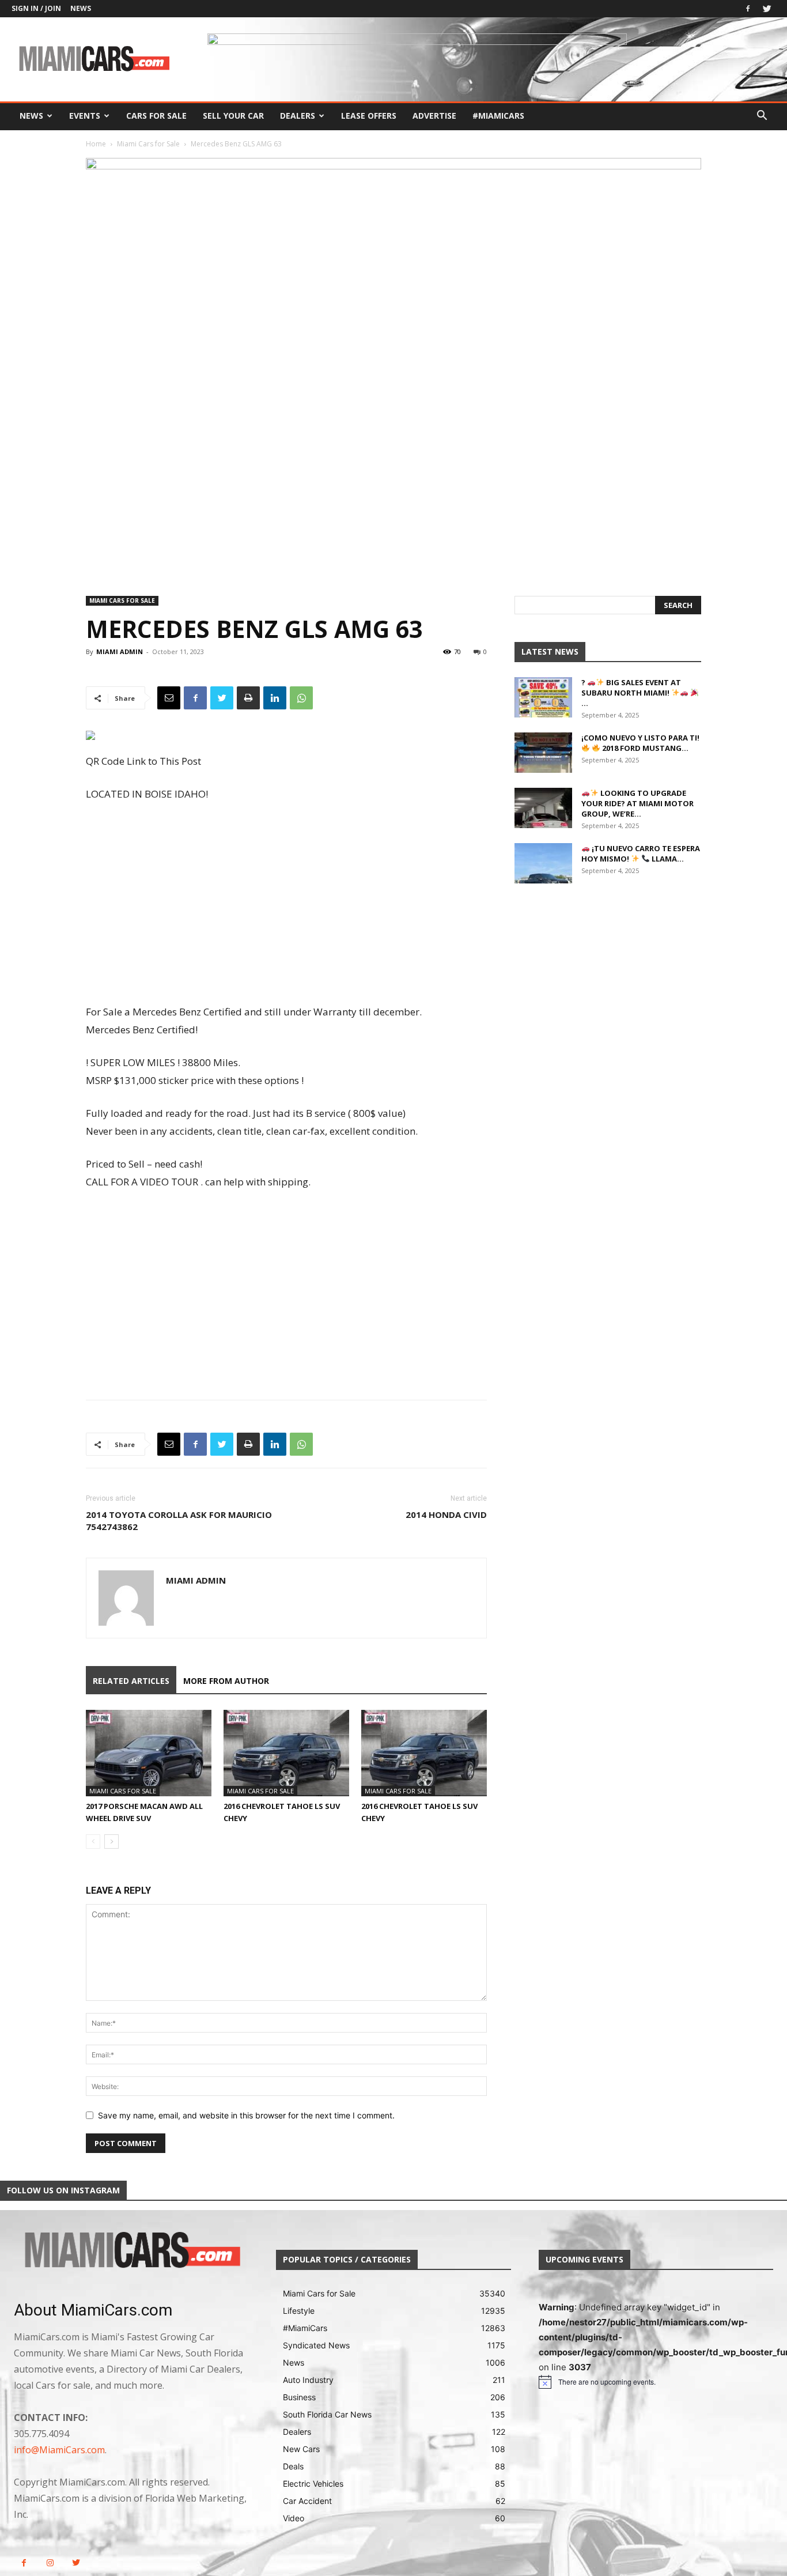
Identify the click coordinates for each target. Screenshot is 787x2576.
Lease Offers (369, 116)
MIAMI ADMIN (120, 651)
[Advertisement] (286, 904)
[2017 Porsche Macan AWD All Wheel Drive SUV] (149, 1753)
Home (96, 144)
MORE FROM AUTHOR (226, 1681)
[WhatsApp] (301, 698)
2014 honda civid (446, 1514)
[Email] (169, 698)
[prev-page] (93, 1842)
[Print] (248, 698)
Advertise (434, 116)
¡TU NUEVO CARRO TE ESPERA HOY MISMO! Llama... (641, 853)
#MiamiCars (498, 116)
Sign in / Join (36, 8)
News (81, 8)
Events (85, 116)
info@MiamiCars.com (59, 2450)
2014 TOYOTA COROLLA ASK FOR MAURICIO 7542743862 (179, 1521)
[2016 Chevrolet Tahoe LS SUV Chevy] (286, 1753)
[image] (131, 2251)
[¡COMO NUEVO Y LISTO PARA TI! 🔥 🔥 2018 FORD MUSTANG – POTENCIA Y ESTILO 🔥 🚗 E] (543, 753)
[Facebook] (748, 9)
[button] (762, 117)
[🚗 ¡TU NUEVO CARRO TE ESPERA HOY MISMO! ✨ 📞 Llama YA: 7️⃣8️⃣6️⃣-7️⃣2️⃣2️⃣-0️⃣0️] (543, 863)
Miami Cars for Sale (148, 144)
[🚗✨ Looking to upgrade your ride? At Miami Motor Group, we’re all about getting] (543, 808)
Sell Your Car (233, 116)
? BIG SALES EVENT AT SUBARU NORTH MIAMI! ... (631, 693)
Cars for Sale (156, 116)
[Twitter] (767, 9)
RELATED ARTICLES (131, 1681)
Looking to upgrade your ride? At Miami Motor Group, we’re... (637, 803)
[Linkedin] (275, 698)
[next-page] (111, 1842)
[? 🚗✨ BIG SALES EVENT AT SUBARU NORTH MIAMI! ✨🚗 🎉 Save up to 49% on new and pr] (543, 697)
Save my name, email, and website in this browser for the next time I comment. (246, 2115)
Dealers (298, 116)
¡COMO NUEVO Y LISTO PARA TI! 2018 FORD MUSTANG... (640, 743)
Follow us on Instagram (63, 2190)
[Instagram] (50, 2563)
